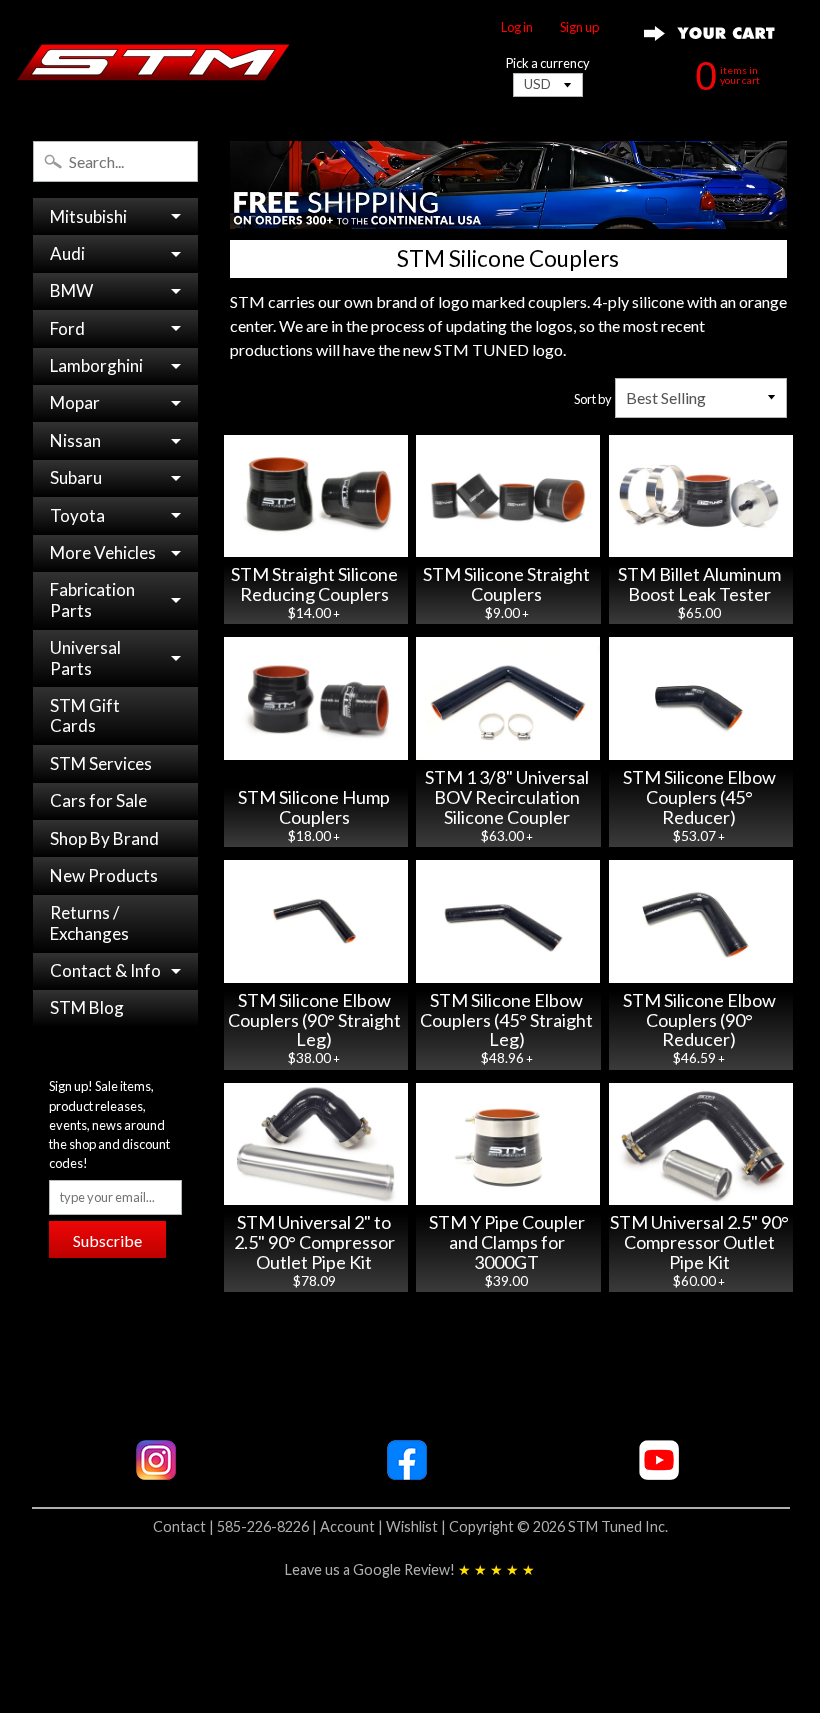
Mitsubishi (88, 216)
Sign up (579, 27)
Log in (517, 27)
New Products (104, 875)
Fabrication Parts (92, 599)
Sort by (593, 399)
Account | (353, 1526)
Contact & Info (105, 970)
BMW (71, 290)
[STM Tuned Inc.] (153, 62)
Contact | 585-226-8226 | (236, 1526)
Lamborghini (96, 365)
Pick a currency (548, 63)
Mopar (75, 402)
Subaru (76, 477)
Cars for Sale (98, 800)
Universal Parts (85, 657)
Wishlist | (417, 1526)
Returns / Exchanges (89, 922)
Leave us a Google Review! (410, 1569)
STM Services (101, 763)
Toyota (77, 515)
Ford (67, 328)
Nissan (75, 440)
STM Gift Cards (85, 715)
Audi (67, 253)
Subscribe (107, 1240)
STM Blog (87, 1007)
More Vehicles (103, 552)
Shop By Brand (104, 838)
